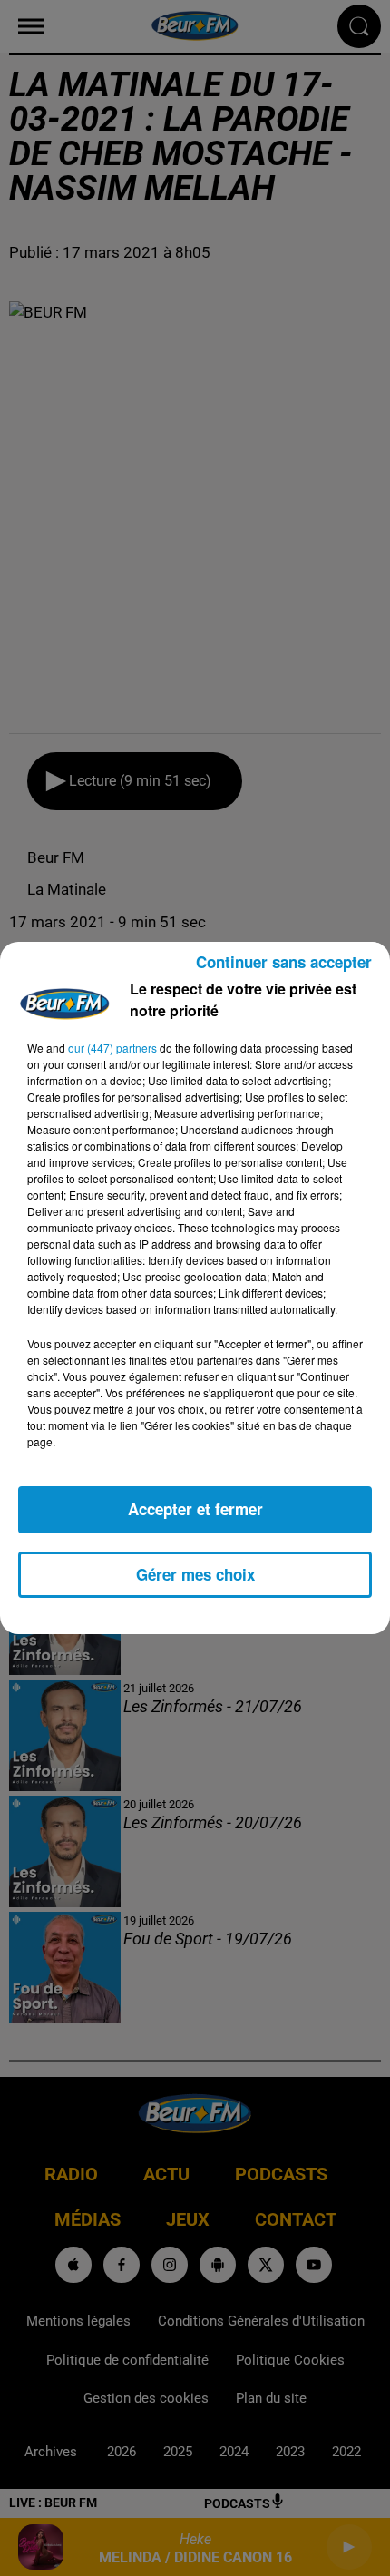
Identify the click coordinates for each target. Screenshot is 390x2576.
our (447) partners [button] (112, 1048)
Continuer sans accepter (284, 962)
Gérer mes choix (195, 1574)
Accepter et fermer (195, 1509)
